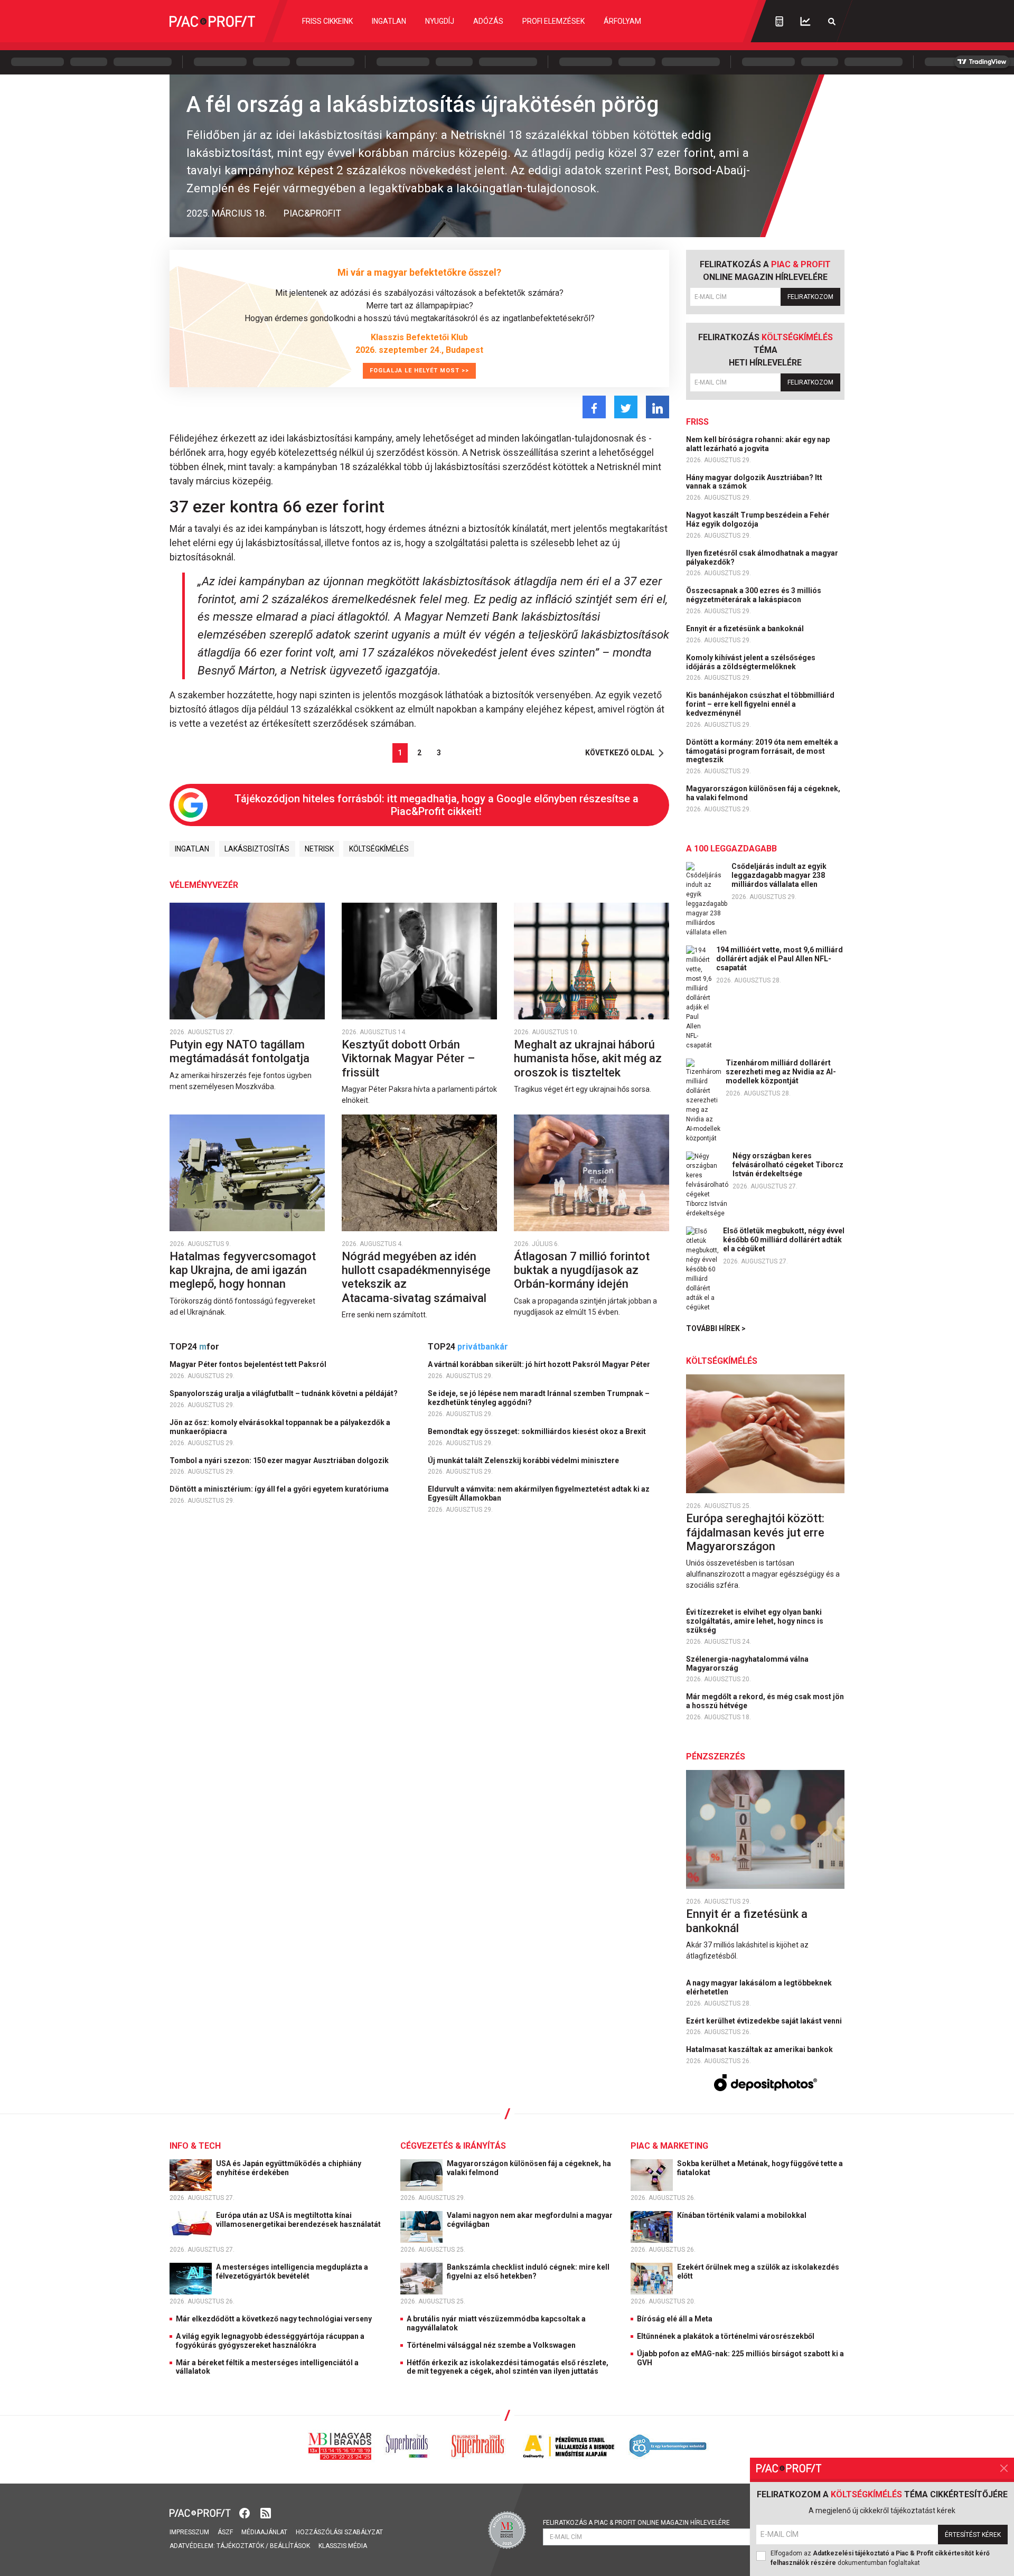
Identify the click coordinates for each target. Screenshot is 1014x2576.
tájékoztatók (240, 2546)
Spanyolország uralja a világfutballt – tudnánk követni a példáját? (284, 1393)
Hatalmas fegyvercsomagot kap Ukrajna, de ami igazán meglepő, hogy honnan (243, 1270)
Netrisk (319, 849)
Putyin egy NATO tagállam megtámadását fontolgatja (241, 1051)
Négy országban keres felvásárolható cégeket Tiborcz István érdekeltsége (788, 1165)
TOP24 (194, 1347)
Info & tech (195, 2146)
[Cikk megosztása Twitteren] (626, 407)
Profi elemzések (553, 21)
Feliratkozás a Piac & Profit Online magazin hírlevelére (636, 2523)
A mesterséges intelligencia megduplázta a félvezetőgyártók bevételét (292, 2271)
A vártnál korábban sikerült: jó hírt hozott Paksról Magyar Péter (540, 1364)
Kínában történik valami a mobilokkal (743, 2215)
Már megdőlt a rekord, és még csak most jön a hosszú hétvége (765, 1701)
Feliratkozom (810, 297)
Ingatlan (389, 21)
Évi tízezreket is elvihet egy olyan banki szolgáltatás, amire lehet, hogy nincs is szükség (755, 1621)
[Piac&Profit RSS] (266, 2512)
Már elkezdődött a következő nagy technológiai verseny (274, 2319)
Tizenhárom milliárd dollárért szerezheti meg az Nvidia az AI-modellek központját (781, 1072)
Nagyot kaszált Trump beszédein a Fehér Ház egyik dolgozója (758, 519)
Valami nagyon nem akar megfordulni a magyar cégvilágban (530, 2220)
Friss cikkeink (327, 21)
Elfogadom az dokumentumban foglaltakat (880, 2558)
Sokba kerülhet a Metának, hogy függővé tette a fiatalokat (760, 2168)
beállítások (290, 2546)
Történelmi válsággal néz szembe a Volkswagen (491, 2345)
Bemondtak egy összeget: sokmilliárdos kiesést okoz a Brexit (538, 1431)
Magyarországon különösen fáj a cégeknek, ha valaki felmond (763, 793)
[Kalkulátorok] (779, 21)
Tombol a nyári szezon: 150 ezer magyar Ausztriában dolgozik (280, 1460)
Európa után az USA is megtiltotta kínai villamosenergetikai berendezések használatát (299, 2220)
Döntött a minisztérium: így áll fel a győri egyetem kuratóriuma (280, 1489)
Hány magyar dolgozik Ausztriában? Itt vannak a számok (754, 482)
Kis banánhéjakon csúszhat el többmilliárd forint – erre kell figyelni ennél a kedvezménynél (760, 704)
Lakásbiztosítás (257, 849)
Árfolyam (622, 21)
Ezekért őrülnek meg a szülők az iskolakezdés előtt (758, 2271)
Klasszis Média (343, 2546)
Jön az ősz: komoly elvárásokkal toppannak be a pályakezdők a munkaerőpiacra (280, 1427)
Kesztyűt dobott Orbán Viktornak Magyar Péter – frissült (408, 1058)
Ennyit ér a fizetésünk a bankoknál (746, 629)
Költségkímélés (379, 849)
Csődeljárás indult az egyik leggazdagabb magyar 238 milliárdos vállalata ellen (779, 875)
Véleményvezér (204, 885)
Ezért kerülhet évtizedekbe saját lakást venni (765, 2021)
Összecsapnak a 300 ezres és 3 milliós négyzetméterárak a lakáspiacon (754, 595)
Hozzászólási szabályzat (339, 2532)
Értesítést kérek (973, 2535)
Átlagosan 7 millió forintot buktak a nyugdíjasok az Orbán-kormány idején (582, 1270)
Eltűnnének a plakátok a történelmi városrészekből (726, 2336)
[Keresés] (832, 21)
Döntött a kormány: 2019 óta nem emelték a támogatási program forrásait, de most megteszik (762, 751)
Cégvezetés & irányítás (453, 2146)
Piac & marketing (669, 2146)
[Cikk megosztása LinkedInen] (658, 407)
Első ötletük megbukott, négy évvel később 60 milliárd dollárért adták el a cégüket (784, 1240)
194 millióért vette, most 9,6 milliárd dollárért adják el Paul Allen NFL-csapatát (780, 959)
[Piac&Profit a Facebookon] (246, 2512)
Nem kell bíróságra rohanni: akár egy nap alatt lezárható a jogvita (758, 444)
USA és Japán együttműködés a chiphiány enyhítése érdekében (289, 2168)
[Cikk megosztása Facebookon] (594, 407)
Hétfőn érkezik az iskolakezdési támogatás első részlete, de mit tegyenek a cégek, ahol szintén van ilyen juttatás (508, 2367)
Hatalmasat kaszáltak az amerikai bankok (760, 2049)
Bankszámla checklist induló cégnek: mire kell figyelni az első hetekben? (528, 2271)
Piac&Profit (312, 213)
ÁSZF (225, 2532)
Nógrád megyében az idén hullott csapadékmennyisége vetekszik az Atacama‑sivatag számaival (416, 1277)
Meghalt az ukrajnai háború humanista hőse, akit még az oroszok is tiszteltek (588, 1058)
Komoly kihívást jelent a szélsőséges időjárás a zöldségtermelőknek (751, 662)
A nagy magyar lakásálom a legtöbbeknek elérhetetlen (759, 1987)
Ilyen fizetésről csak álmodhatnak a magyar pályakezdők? (762, 558)
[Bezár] (1004, 2468)
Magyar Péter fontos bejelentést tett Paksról (249, 1364)
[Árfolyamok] (805, 21)
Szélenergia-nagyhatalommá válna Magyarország (747, 1664)
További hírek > (716, 1328)
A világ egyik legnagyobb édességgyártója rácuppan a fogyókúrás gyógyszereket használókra (270, 2341)
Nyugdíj (440, 21)
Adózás (488, 21)
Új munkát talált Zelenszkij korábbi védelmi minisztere (524, 1460)
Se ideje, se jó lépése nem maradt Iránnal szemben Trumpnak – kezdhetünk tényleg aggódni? (539, 1398)
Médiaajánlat (264, 2532)
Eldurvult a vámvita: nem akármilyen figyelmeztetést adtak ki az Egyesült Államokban (539, 1493)
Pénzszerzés (716, 1757)
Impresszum (189, 2532)
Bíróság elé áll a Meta (675, 2319)
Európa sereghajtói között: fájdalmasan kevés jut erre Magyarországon (755, 1532)
